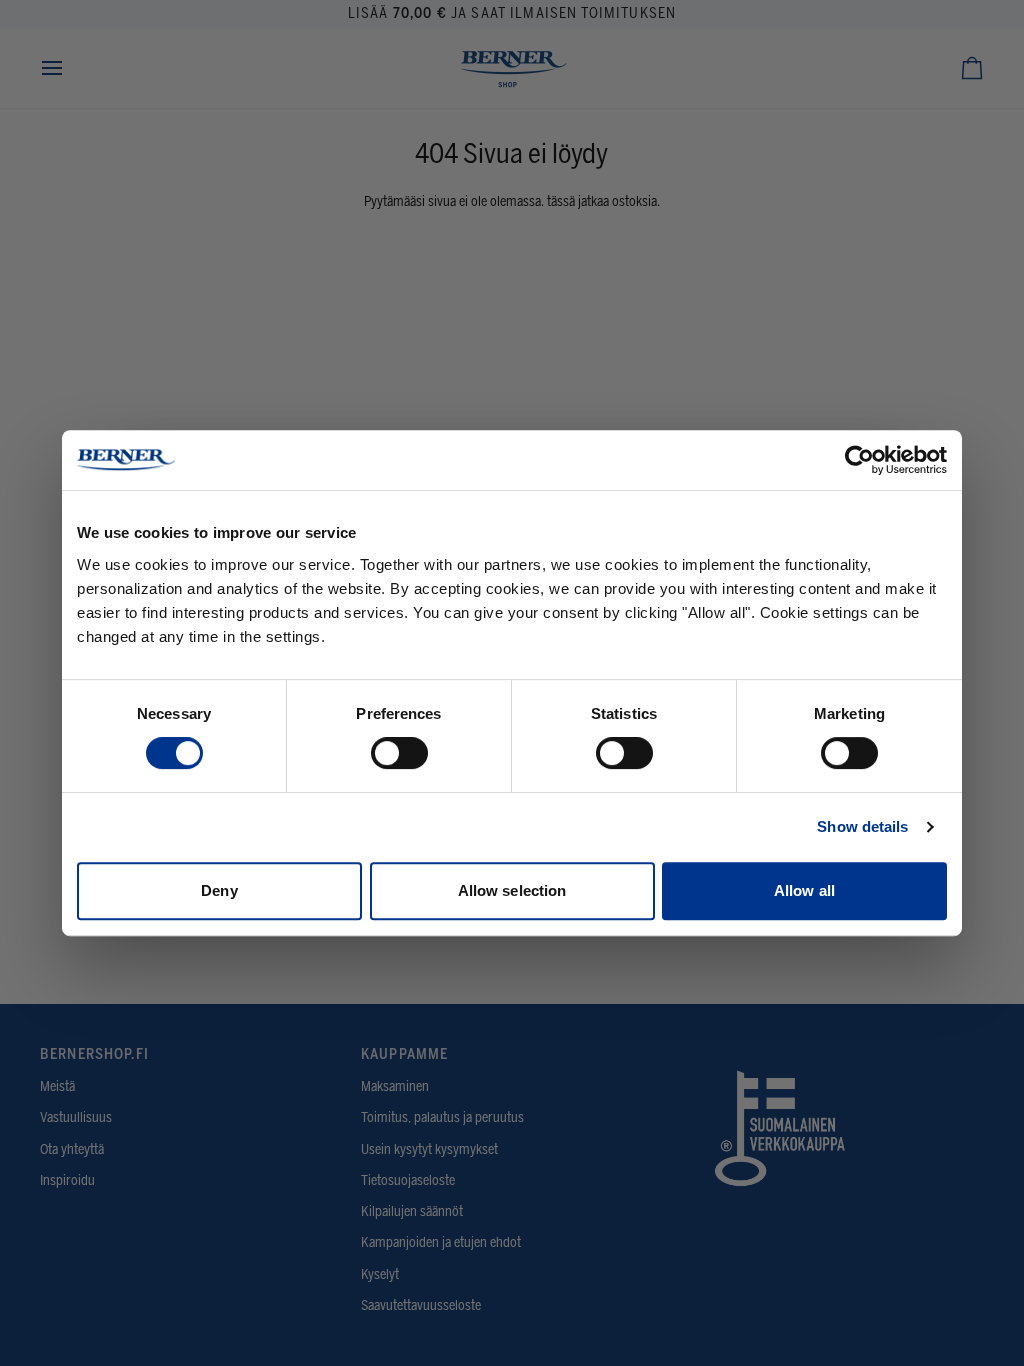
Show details (862, 826)
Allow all (804, 890)
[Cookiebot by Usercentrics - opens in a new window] (859, 460)
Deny (219, 890)
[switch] (399, 753)
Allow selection (512, 890)
